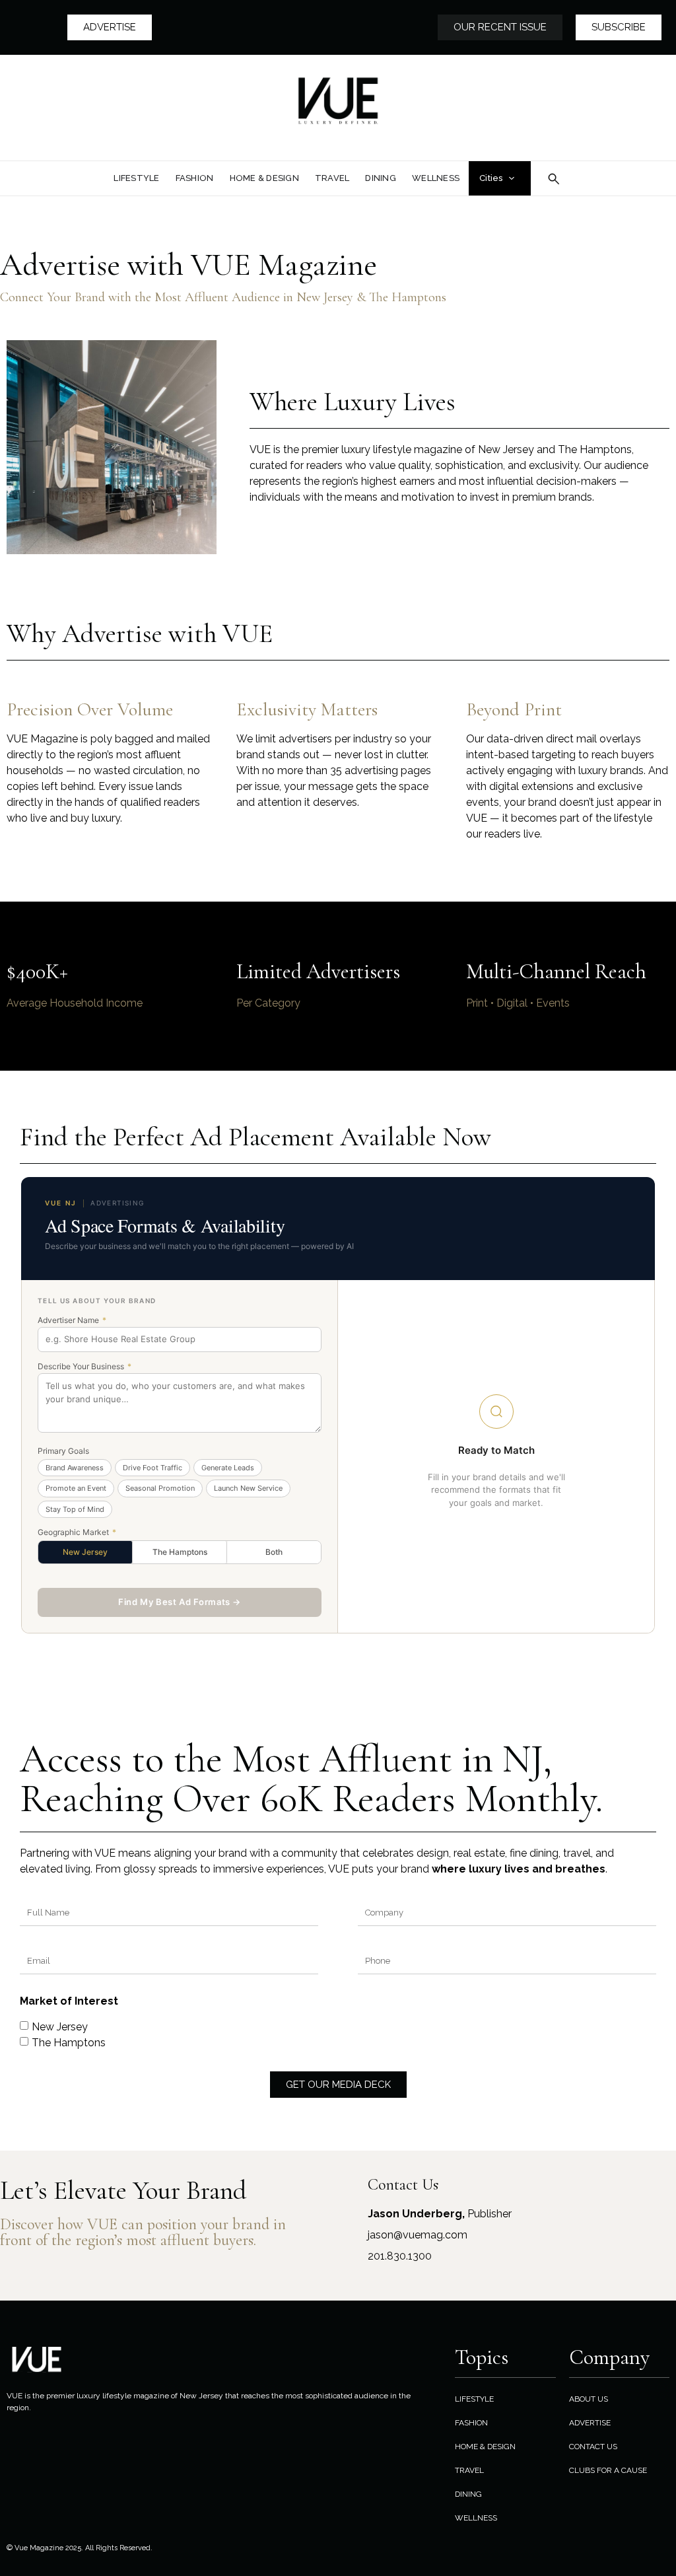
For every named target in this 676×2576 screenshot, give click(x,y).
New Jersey (85, 1552)
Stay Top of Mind (75, 1509)
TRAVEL (469, 2470)
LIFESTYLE (474, 2399)
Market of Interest (69, 2002)
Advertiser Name (72, 1320)
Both (274, 1552)
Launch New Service (248, 1488)
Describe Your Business (84, 1367)
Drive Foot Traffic (152, 1468)
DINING (468, 2494)
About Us (589, 2399)
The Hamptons (180, 1552)
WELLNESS (476, 2518)
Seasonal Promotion (160, 1488)
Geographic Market (77, 1532)
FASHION (471, 2423)
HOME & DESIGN (485, 2447)
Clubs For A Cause (608, 2470)
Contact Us (593, 2447)
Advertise (590, 2423)
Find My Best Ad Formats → (180, 1602)
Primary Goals (63, 1451)
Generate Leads (228, 1468)
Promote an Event (76, 1488)
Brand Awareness (75, 1468)
